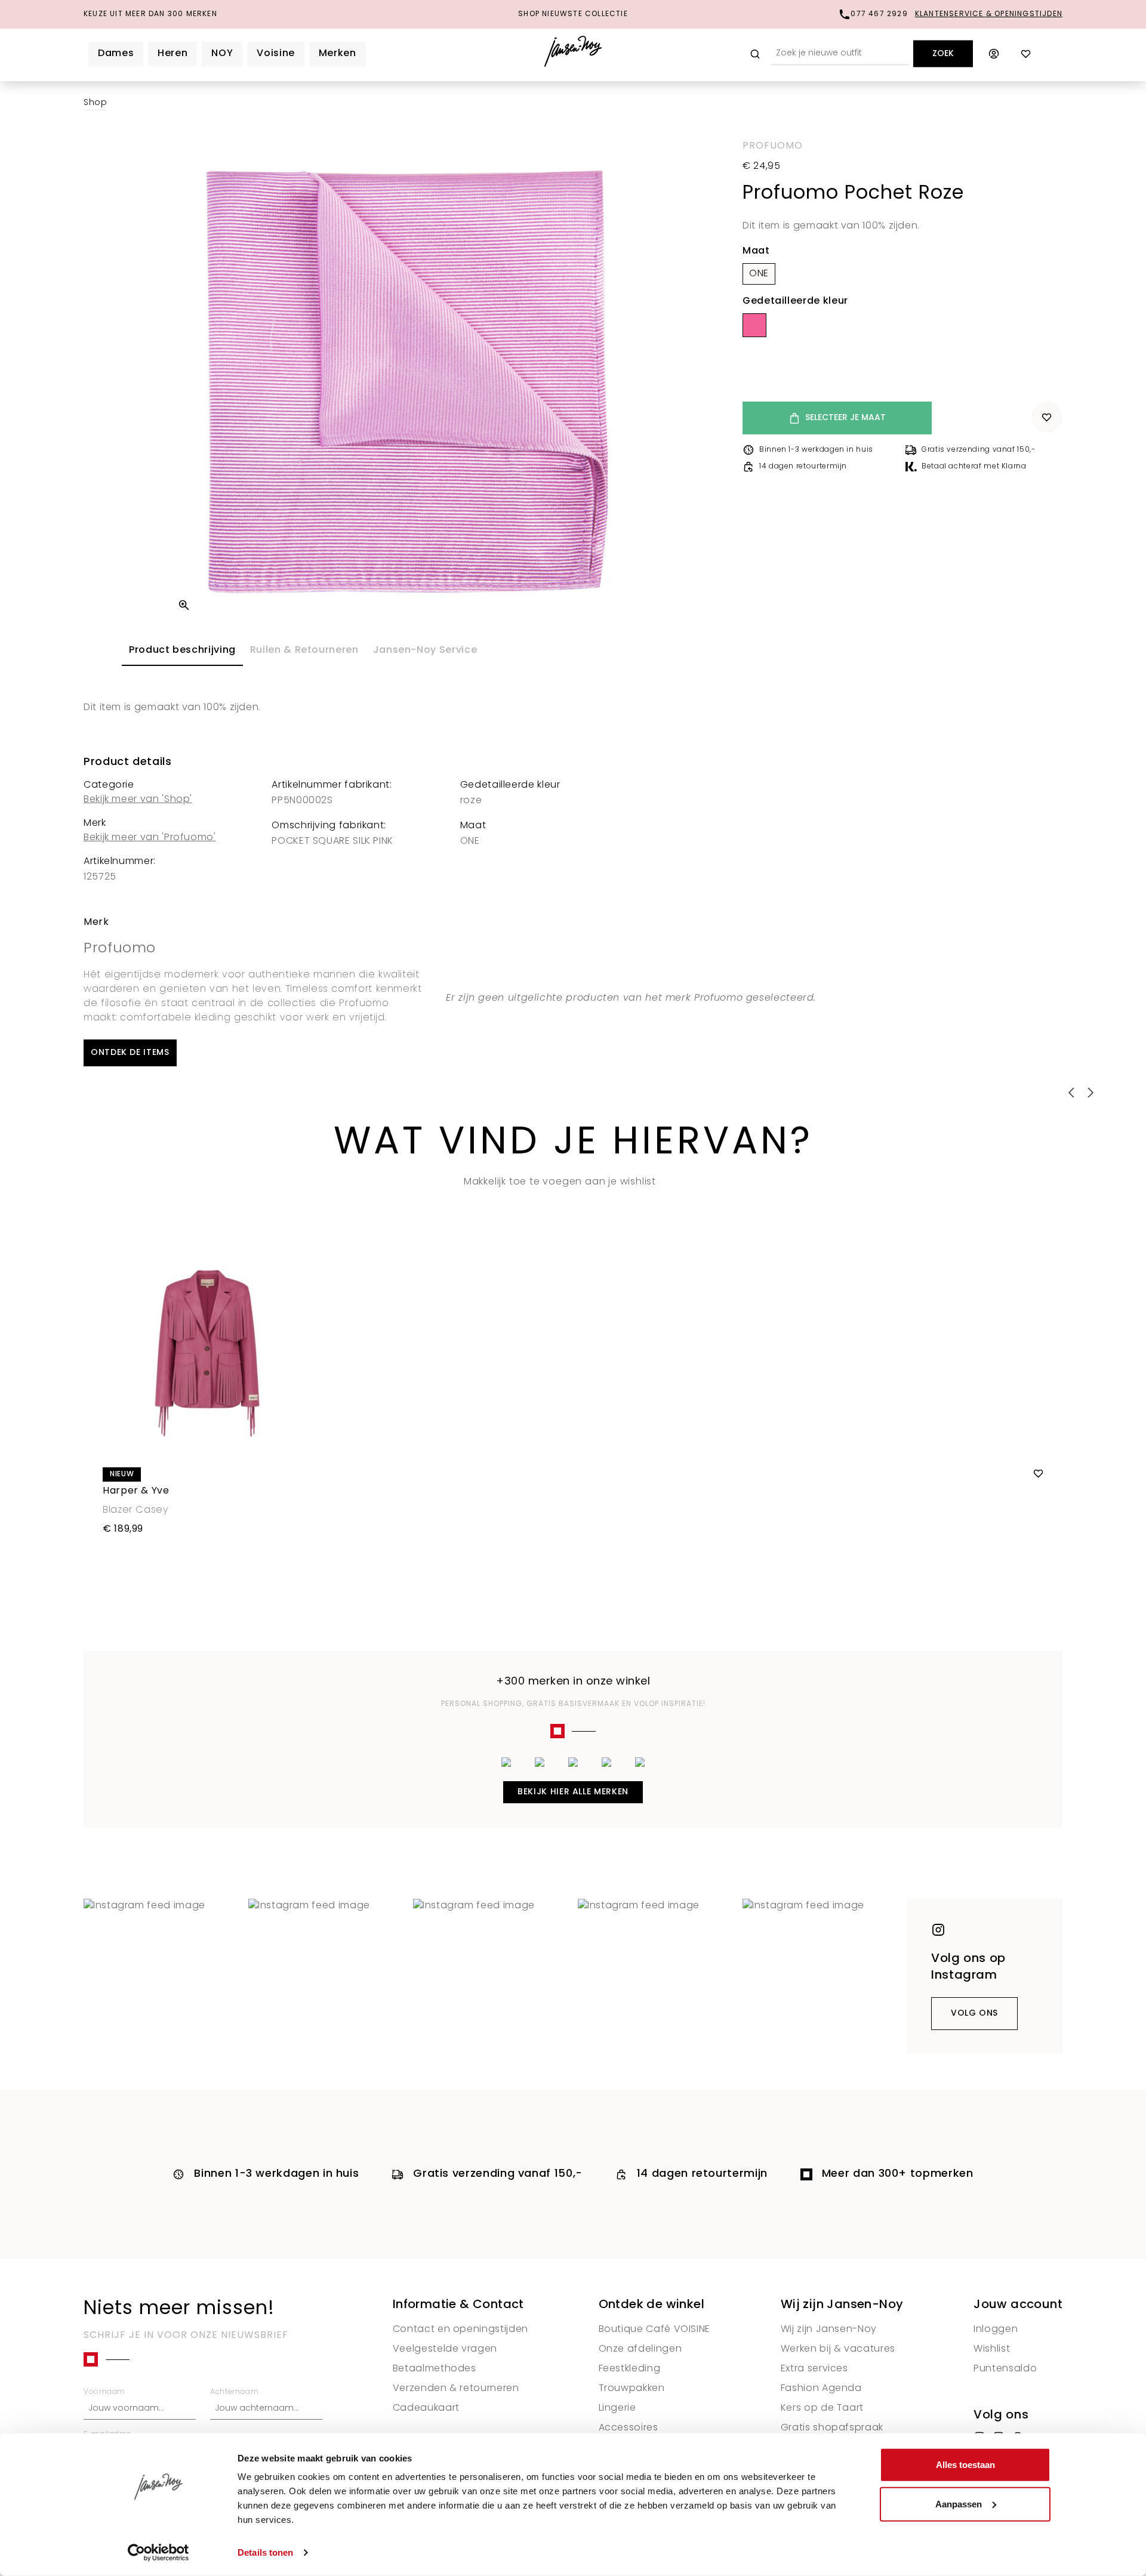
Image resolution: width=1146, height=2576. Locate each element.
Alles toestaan (965, 2465)
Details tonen (265, 2552)
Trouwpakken (632, 2389)
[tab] (182, 651)
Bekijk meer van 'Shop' (138, 800)
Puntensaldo (1005, 2369)
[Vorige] (184, 605)
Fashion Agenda (821, 2389)
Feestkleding (630, 2369)
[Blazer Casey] (573, 1353)
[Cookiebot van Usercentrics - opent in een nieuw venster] (158, 2553)
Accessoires (629, 2428)
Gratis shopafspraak (832, 2428)
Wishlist (992, 2349)
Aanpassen (959, 2503)
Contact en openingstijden (460, 2330)
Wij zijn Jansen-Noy (842, 2305)
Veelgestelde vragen (445, 2349)
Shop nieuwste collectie (573, 14)
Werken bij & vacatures (838, 2349)
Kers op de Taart (822, 2408)
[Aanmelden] (994, 54)
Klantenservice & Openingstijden (989, 14)
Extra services (814, 2369)
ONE (759, 274)
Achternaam (234, 2392)
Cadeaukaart (426, 2408)
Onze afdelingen (640, 2349)
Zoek (943, 54)
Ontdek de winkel (651, 2305)
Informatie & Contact (458, 2305)
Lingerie (617, 2408)
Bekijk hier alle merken (573, 1792)
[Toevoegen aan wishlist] (1047, 417)
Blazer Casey (135, 1510)
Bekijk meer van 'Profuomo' (150, 838)
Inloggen (996, 2330)
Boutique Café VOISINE (654, 2330)
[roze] (754, 325)
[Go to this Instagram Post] (161, 1976)
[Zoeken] (755, 54)
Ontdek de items (130, 1053)
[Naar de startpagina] (573, 54)
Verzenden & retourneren (456, 2389)
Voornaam (104, 2392)
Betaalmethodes (435, 2369)
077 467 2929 (879, 14)
